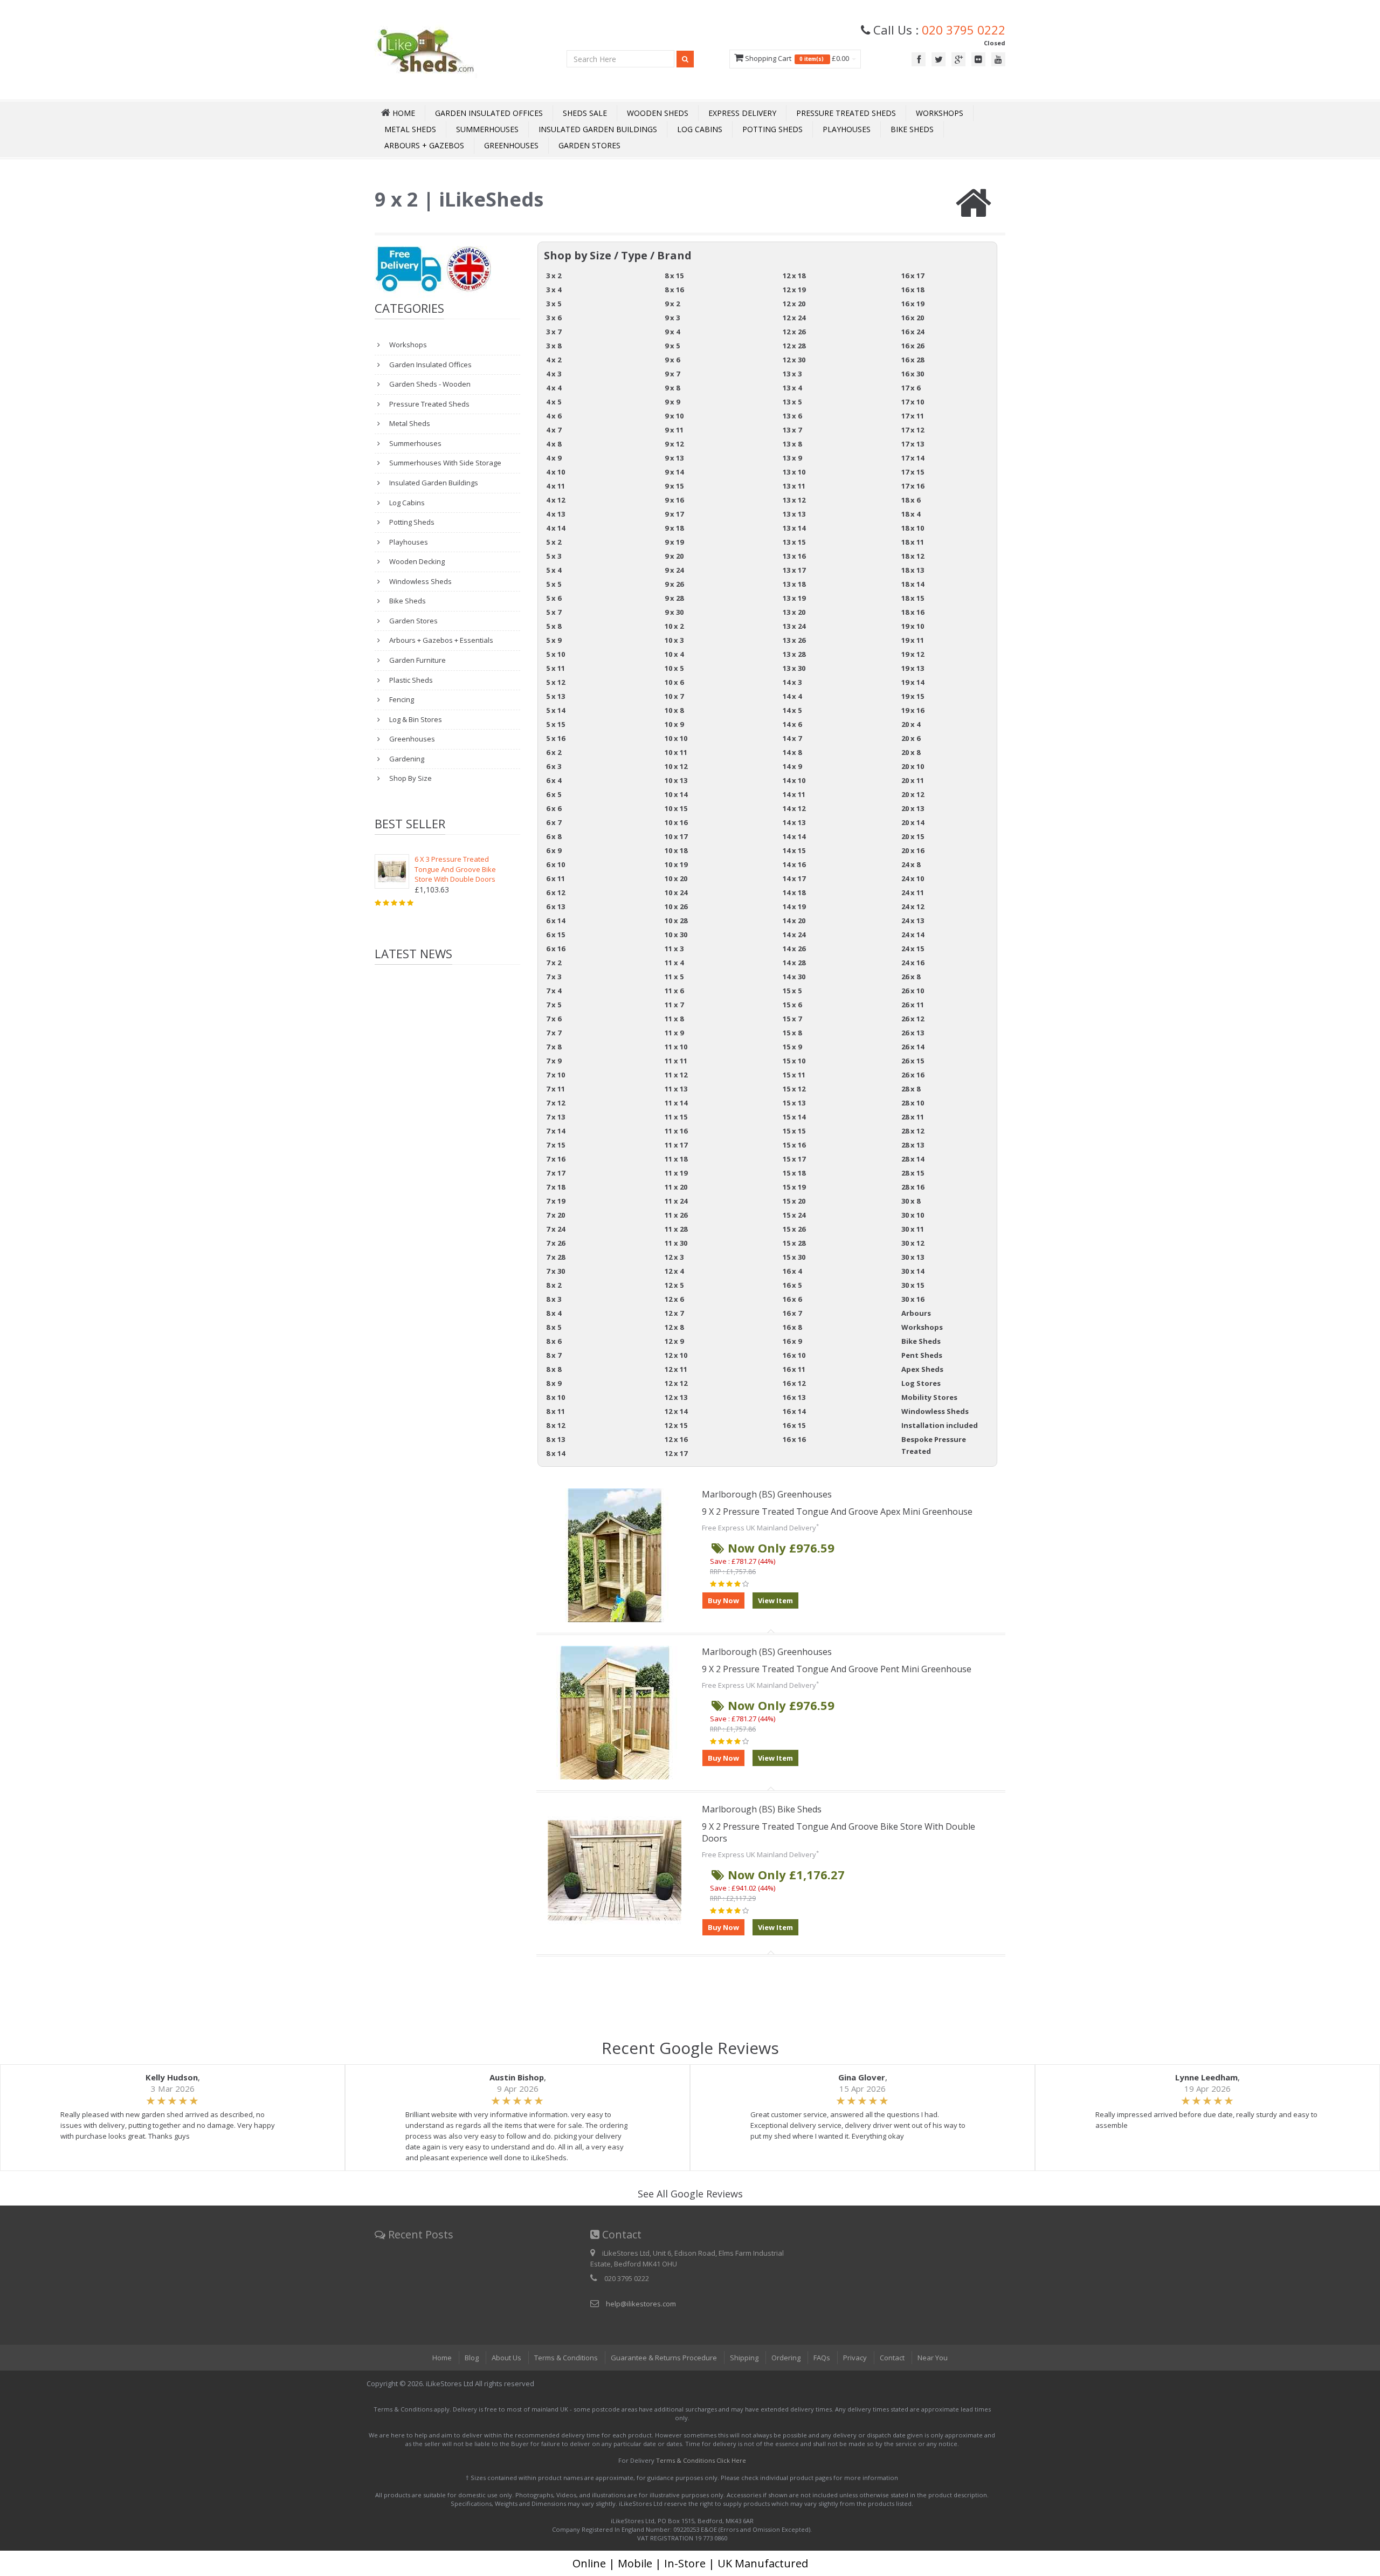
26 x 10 (913, 991)
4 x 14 (556, 528)
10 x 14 (676, 794)
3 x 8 (554, 346)
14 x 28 (794, 963)
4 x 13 (556, 514)
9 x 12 (674, 444)
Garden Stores (589, 145)
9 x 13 (674, 458)
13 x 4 (792, 388)
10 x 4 (674, 654)
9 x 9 (672, 402)
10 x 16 (676, 822)
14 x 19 (794, 906)
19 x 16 (913, 710)
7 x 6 (554, 1019)
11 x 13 (676, 1089)
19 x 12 (913, 654)
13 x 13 (794, 514)
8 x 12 (556, 1425)
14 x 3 (792, 682)
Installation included (940, 1425)
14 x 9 (792, 766)
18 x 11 (913, 542)
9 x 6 (672, 360)
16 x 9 (792, 1341)
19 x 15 (913, 696)
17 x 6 (911, 388)
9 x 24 (674, 570)
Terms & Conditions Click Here (701, 2460)
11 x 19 (676, 1173)
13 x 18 (794, 584)
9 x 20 (674, 556)
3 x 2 (554, 276)
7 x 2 (554, 963)
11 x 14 (676, 1103)
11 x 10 (676, 1047)
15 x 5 (792, 991)
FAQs (822, 2358)
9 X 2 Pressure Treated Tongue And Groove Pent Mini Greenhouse (837, 1669)
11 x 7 (674, 1005)
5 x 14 (556, 710)
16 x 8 (792, 1327)
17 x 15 (913, 472)
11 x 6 (674, 991)
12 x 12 (676, 1383)
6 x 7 (554, 822)
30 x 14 (913, 1271)
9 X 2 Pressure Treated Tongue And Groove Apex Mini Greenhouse (837, 1512)
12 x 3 (674, 1257)
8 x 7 (554, 1355)
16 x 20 (913, 318)
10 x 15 (676, 808)
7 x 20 (556, 1215)
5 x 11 (556, 668)
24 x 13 (913, 921)
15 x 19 (794, 1187)
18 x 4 (911, 514)
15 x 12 (794, 1089)
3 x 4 (554, 290)
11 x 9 (674, 1033)
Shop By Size (410, 778)
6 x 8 (554, 836)
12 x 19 (794, 290)
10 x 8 (674, 710)
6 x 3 (554, 766)
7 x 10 (556, 1075)
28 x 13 (913, 1145)
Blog (472, 2358)
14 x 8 (792, 752)
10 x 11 (676, 752)
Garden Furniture (417, 660)
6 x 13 (556, 906)
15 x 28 (794, 1243)
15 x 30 (794, 1257)
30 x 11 (913, 1229)
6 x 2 (554, 752)
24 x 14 (913, 935)
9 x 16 (674, 500)
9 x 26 (674, 584)
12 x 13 (676, 1397)
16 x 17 (913, 276)
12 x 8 (674, 1327)
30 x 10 (913, 1215)
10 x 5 (674, 668)
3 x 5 (554, 304)
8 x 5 (554, 1327)
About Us (506, 2358)
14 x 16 (794, 864)
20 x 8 (911, 752)
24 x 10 (913, 878)
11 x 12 (676, 1075)
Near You (933, 2358)
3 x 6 (554, 318)
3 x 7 (554, 332)
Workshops (940, 113)
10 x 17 (676, 836)
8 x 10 (556, 1397)
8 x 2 (554, 1285)
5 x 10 (556, 654)
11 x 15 (676, 1117)
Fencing (401, 699)
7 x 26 (556, 1243)
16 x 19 (913, 304)
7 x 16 (556, 1159)
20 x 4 (911, 724)
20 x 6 (911, 738)
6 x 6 (554, 808)
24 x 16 (913, 963)
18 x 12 (913, 556)
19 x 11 (913, 640)
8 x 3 (554, 1299)
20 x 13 (913, 808)
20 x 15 (913, 836)
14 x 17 (794, 878)
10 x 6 (674, 682)
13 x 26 (794, 640)
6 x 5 (554, 794)
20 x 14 (913, 822)
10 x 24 (676, 892)
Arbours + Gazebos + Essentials (440, 640)
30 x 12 (913, 1243)
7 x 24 (556, 1229)
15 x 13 (794, 1103)
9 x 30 (674, 612)
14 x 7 (792, 738)
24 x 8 (911, 864)
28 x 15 (913, 1173)
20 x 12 (913, 794)
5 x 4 (554, 570)
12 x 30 (794, 360)
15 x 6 (792, 1005)
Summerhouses (487, 129)
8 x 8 (554, 1369)
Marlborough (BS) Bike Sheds (762, 1809)
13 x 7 (792, 430)
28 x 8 (911, 1089)
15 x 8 (792, 1033)
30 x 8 (911, 1201)
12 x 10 (676, 1355)
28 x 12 (913, 1131)
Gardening (406, 759)
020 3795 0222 (964, 30)
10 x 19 (676, 864)
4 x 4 (554, 388)
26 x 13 (913, 1033)
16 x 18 (913, 290)
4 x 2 (554, 360)
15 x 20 (794, 1201)
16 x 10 (794, 1355)
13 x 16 (794, 556)
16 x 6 (792, 1299)
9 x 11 (674, 430)
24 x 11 (913, 892)
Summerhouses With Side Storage (444, 463)
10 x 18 (676, 850)
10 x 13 (676, 780)
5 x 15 (556, 724)
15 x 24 (794, 1215)
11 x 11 (676, 1061)
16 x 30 (913, 374)
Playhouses (847, 129)
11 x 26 (676, 1215)
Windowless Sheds (420, 581)
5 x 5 (554, 584)
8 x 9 (554, 1383)
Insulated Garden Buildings (598, 129)
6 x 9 (554, 850)
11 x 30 (676, 1243)
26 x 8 (911, 977)
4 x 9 (554, 458)
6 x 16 (556, 949)
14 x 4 (792, 696)
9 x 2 (672, 304)
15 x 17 (794, 1159)
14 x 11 (794, 794)
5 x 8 (554, 626)
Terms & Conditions (566, 2358)
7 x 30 (556, 1271)
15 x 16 (794, 1145)
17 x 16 (913, 486)
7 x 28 (556, 1257)
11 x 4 (674, 963)
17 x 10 (913, 402)
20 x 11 (913, 780)
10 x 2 (674, 626)
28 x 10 (913, 1103)
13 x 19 (794, 598)
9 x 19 (674, 542)
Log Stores (921, 1383)
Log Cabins (700, 129)
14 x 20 (794, 921)
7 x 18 (556, 1187)
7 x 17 (556, 1173)
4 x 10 (556, 472)
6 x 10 (556, 864)
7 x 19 (556, 1201)
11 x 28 (676, 1229)
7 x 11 (556, 1089)
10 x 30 (676, 935)
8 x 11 (556, 1411)
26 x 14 (913, 1047)
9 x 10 (674, 416)
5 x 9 (554, 640)
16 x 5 (792, 1285)
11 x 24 (676, 1201)
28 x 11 (913, 1117)
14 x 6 (792, 724)
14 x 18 (794, 892)
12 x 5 (674, 1285)
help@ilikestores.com (641, 2304)
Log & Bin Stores (415, 719)
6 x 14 (556, 921)
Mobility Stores (929, 1397)
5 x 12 (556, 682)
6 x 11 (556, 878)
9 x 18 (674, 528)
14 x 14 (794, 836)
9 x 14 (674, 472)
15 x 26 (794, 1229)
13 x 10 (794, 472)
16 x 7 (792, 1313)
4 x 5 (554, 402)
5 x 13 (556, 696)
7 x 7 (554, 1033)
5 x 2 (554, 542)
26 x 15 (913, 1061)
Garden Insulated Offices (489, 113)
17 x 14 (913, 458)
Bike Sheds (912, 129)
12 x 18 (794, 276)
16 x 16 (794, 1439)
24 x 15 (913, 949)
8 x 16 (674, 290)
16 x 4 (792, 1271)
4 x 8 (554, 444)
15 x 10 (794, 1061)
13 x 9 (792, 458)
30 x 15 (913, 1285)
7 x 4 (554, 991)
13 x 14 (794, 528)
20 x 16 (913, 850)
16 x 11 (794, 1369)
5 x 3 (554, 556)
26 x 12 (913, 1019)
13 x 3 (792, 374)
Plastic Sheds (410, 680)
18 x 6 (911, 500)
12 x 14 (676, 1411)
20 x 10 (913, 766)
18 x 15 (913, 598)
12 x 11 (676, 1369)
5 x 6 (554, 598)
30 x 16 (913, 1299)
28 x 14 (913, 1159)
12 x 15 (676, 1425)
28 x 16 (913, 1187)
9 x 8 (672, 388)
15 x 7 (792, 1019)
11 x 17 (676, 1145)
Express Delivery (742, 113)
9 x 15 (674, 486)
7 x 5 (554, 1005)
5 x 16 (556, 738)
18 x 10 (913, 528)
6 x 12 (556, 892)
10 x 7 (674, 696)
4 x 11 (556, 486)
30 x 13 (913, 1257)
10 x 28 (676, 921)
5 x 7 (554, 612)
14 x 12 (794, 808)
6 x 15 (556, 935)
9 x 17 (674, 514)
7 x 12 (556, 1103)
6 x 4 (554, 780)
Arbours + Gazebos (424, 145)
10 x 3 (674, 640)
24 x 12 (913, 906)
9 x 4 (672, 332)
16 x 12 (794, 1383)
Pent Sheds (922, 1355)
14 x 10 (794, 780)
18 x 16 (913, 612)
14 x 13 (794, 822)
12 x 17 (676, 1453)
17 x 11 (913, 416)
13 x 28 (794, 654)
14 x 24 (794, 935)
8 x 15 (674, 276)
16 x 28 (913, 360)
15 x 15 (794, 1131)
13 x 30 (794, 668)
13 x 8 (792, 444)
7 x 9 (554, 1061)
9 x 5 (672, 346)
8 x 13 (556, 1439)
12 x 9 (674, 1341)
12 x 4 (674, 1271)
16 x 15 (794, 1425)
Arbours (916, 1313)
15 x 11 (794, 1075)
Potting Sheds (772, 129)
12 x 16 (676, 1439)
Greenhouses (511, 145)
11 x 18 (676, 1159)
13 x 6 (792, 416)
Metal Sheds (410, 129)
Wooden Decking (416, 561)
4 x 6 (554, 416)
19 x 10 (913, 626)
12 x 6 (674, 1299)
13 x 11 (794, 486)
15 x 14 (794, 1117)
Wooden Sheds (658, 113)
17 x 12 (913, 430)
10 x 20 (676, 878)
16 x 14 (794, 1411)
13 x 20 (794, 612)
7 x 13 (556, 1117)
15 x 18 (794, 1173)
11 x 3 (674, 949)
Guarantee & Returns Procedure (664, 2358)
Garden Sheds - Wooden (429, 384)
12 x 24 (794, 318)
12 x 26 (794, 332)
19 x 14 (913, 682)
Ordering (786, 2358)
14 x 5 (792, 710)
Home (442, 2358)
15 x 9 (792, 1047)
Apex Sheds (922, 1369)
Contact (892, 2358)
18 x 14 (913, 584)
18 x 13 (913, 570)
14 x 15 (794, 850)
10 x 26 (676, 906)
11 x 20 (676, 1187)
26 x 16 (913, 1075)
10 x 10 (676, 738)
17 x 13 (913, 444)
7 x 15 (556, 1145)
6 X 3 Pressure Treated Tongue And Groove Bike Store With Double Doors (455, 869)
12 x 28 (794, 346)
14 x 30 (794, 977)
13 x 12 (794, 500)
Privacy (855, 2358)
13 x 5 (792, 402)
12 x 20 (794, 304)
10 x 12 (676, 766)
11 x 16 (676, 1131)
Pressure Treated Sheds (846, 113)
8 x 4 (554, 1313)
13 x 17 (794, 570)
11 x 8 (674, 1019)
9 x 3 (672, 318)
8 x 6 (554, 1341)
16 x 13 (794, 1397)
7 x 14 (556, 1131)
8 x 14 (556, 1453)
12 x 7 (674, 1313)
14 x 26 (794, 949)
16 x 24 (913, 332)
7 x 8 (554, 1047)
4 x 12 (556, 500)
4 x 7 (554, 430)
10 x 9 (674, 724)
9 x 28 (674, 598)
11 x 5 (674, 977)
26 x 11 (913, 1005)
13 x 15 (794, 542)
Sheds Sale (585, 113)
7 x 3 (554, 977)
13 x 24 (794, 626)
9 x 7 (672, 374)
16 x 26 (913, 346)
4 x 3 (554, 374)
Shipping (744, 2358)
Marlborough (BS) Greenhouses (767, 1494)
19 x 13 (913, 668)
